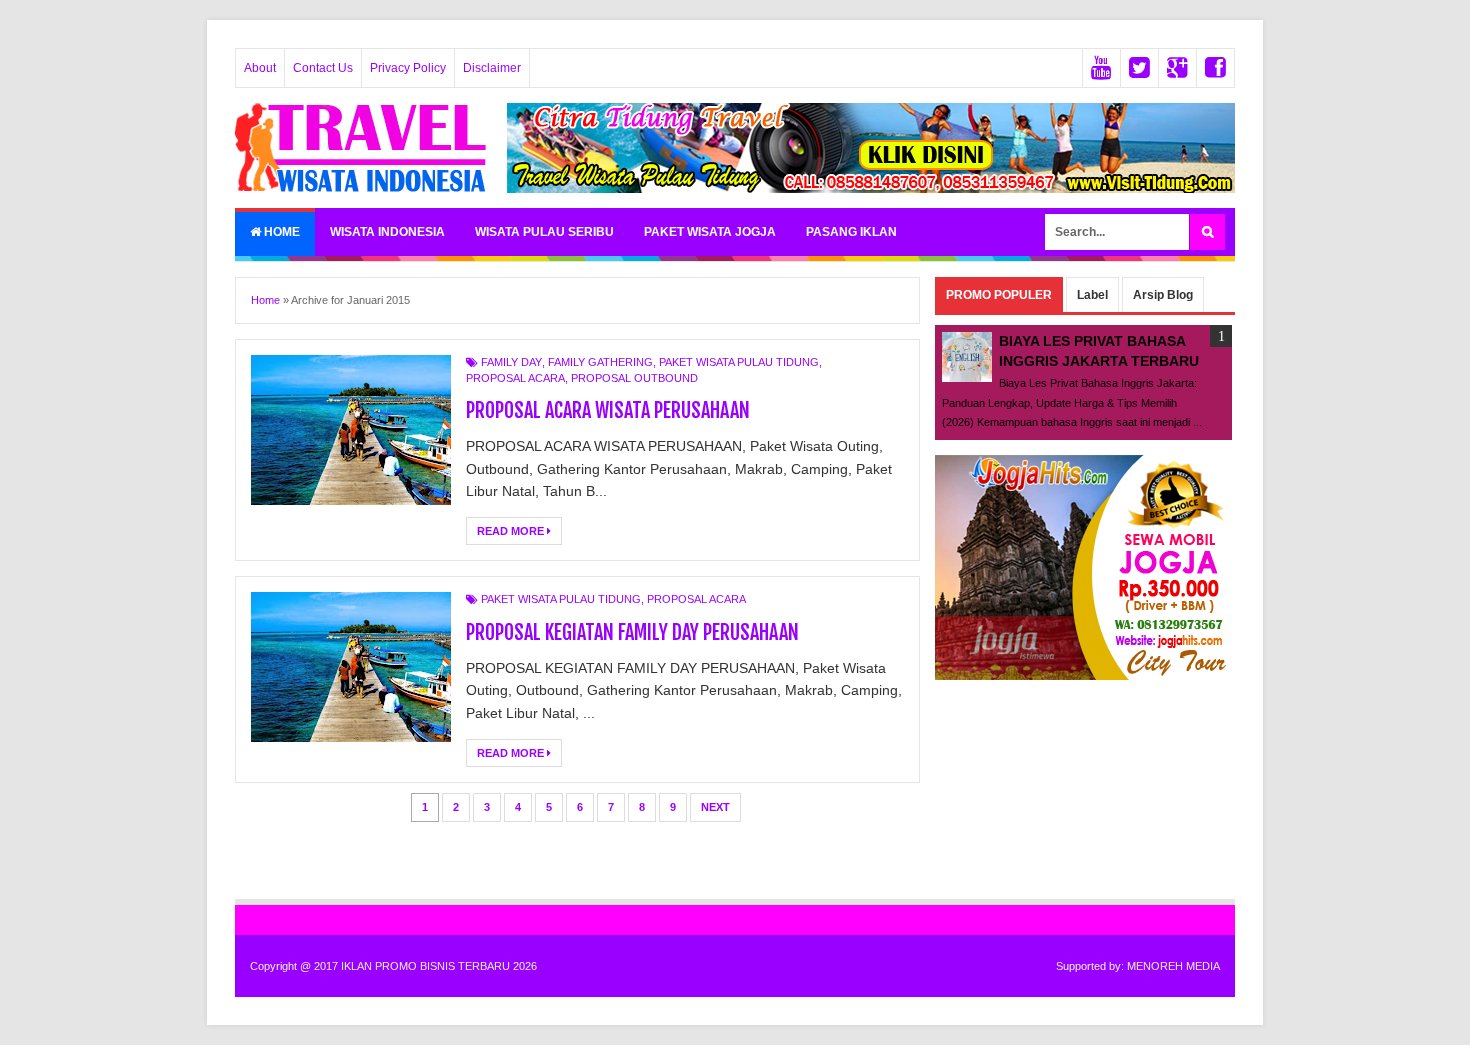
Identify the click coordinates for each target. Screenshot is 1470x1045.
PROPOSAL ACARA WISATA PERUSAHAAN (608, 410)
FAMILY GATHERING (600, 362)
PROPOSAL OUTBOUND (634, 378)
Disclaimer (492, 68)
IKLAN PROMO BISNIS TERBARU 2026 (439, 966)
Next (715, 807)
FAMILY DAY (511, 362)
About (260, 68)
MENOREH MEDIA (1173, 966)
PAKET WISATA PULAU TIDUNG (739, 362)
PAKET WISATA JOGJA (710, 232)
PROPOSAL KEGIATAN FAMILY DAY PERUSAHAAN (632, 632)
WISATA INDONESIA (387, 232)
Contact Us (323, 68)
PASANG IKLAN (851, 232)
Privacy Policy (408, 68)
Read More (512, 531)
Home (280, 232)
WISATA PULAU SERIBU (544, 232)
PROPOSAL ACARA (515, 378)
